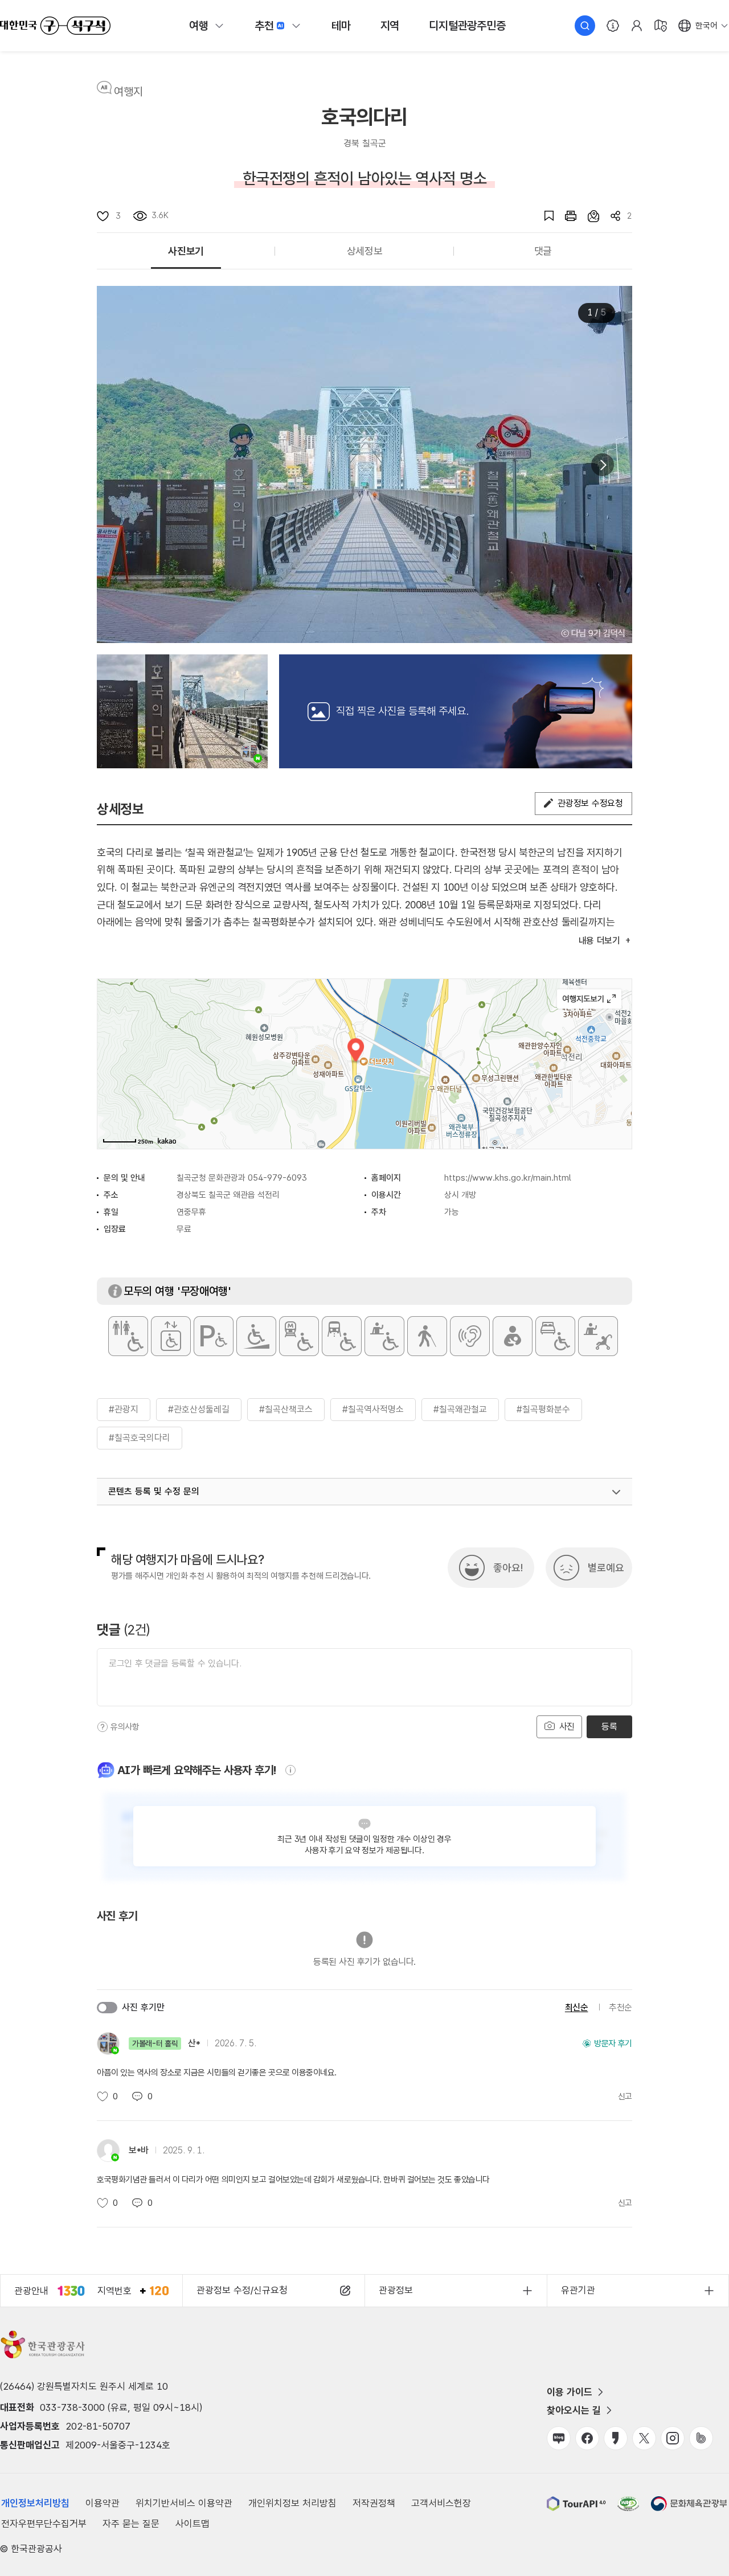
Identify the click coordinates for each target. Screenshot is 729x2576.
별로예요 (606, 1568)
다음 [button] (603, 465)
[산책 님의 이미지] (182, 711)
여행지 (128, 92)
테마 (341, 26)
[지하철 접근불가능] (299, 1336)
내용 (599, 941)
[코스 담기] (588, 216)
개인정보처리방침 (35, 2503)
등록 (609, 1727)
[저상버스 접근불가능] (342, 1336)
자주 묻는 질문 (131, 2524)
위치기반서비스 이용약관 (184, 2503)
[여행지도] (661, 26)
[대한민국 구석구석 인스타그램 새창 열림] (673, 2438)
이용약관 (103, 2503)
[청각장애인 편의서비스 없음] (470, 1336)
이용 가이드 (570, 2392)
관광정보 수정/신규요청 (242, 2290)
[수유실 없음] (513, 1336)
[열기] (616, 1492)
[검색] (585, 26)
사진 (566, 1727)
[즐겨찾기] (543, 216)
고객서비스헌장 (441, 2503)
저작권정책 (374, 2503)
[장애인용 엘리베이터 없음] (171, 1336)
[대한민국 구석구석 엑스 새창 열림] (644, 2438)
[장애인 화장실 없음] (128, 1336)
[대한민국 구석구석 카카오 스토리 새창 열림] (616, 2438)
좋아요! (508, 1568)
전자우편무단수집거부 (44, 2524)
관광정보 (396, 2290)
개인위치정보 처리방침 (292, 2503)
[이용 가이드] (613, 26)
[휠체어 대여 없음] (384, 1336)
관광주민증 (467, 26)
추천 (264, 26)
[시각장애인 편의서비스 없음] (427, 1336)
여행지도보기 (589, 999)
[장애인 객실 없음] (555, 1336)
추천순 (621, 2007)
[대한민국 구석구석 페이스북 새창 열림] (587, 2438)
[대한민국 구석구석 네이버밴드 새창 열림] (701, 2438)
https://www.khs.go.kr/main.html (508, 1178)
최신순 (577, 2007)
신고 (625, 2096)
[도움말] (103, 1727)
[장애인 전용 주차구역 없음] (214, 1336)
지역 (390, 26)
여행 (199, 26)
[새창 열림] (565, 216)
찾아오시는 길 (574, 2410)
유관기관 (578, 2290)
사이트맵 (193, 2524)
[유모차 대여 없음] (598, 1336)
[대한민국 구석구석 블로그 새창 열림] (559, 2438)
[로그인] (637, 26)
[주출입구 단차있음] (256, 1336)
